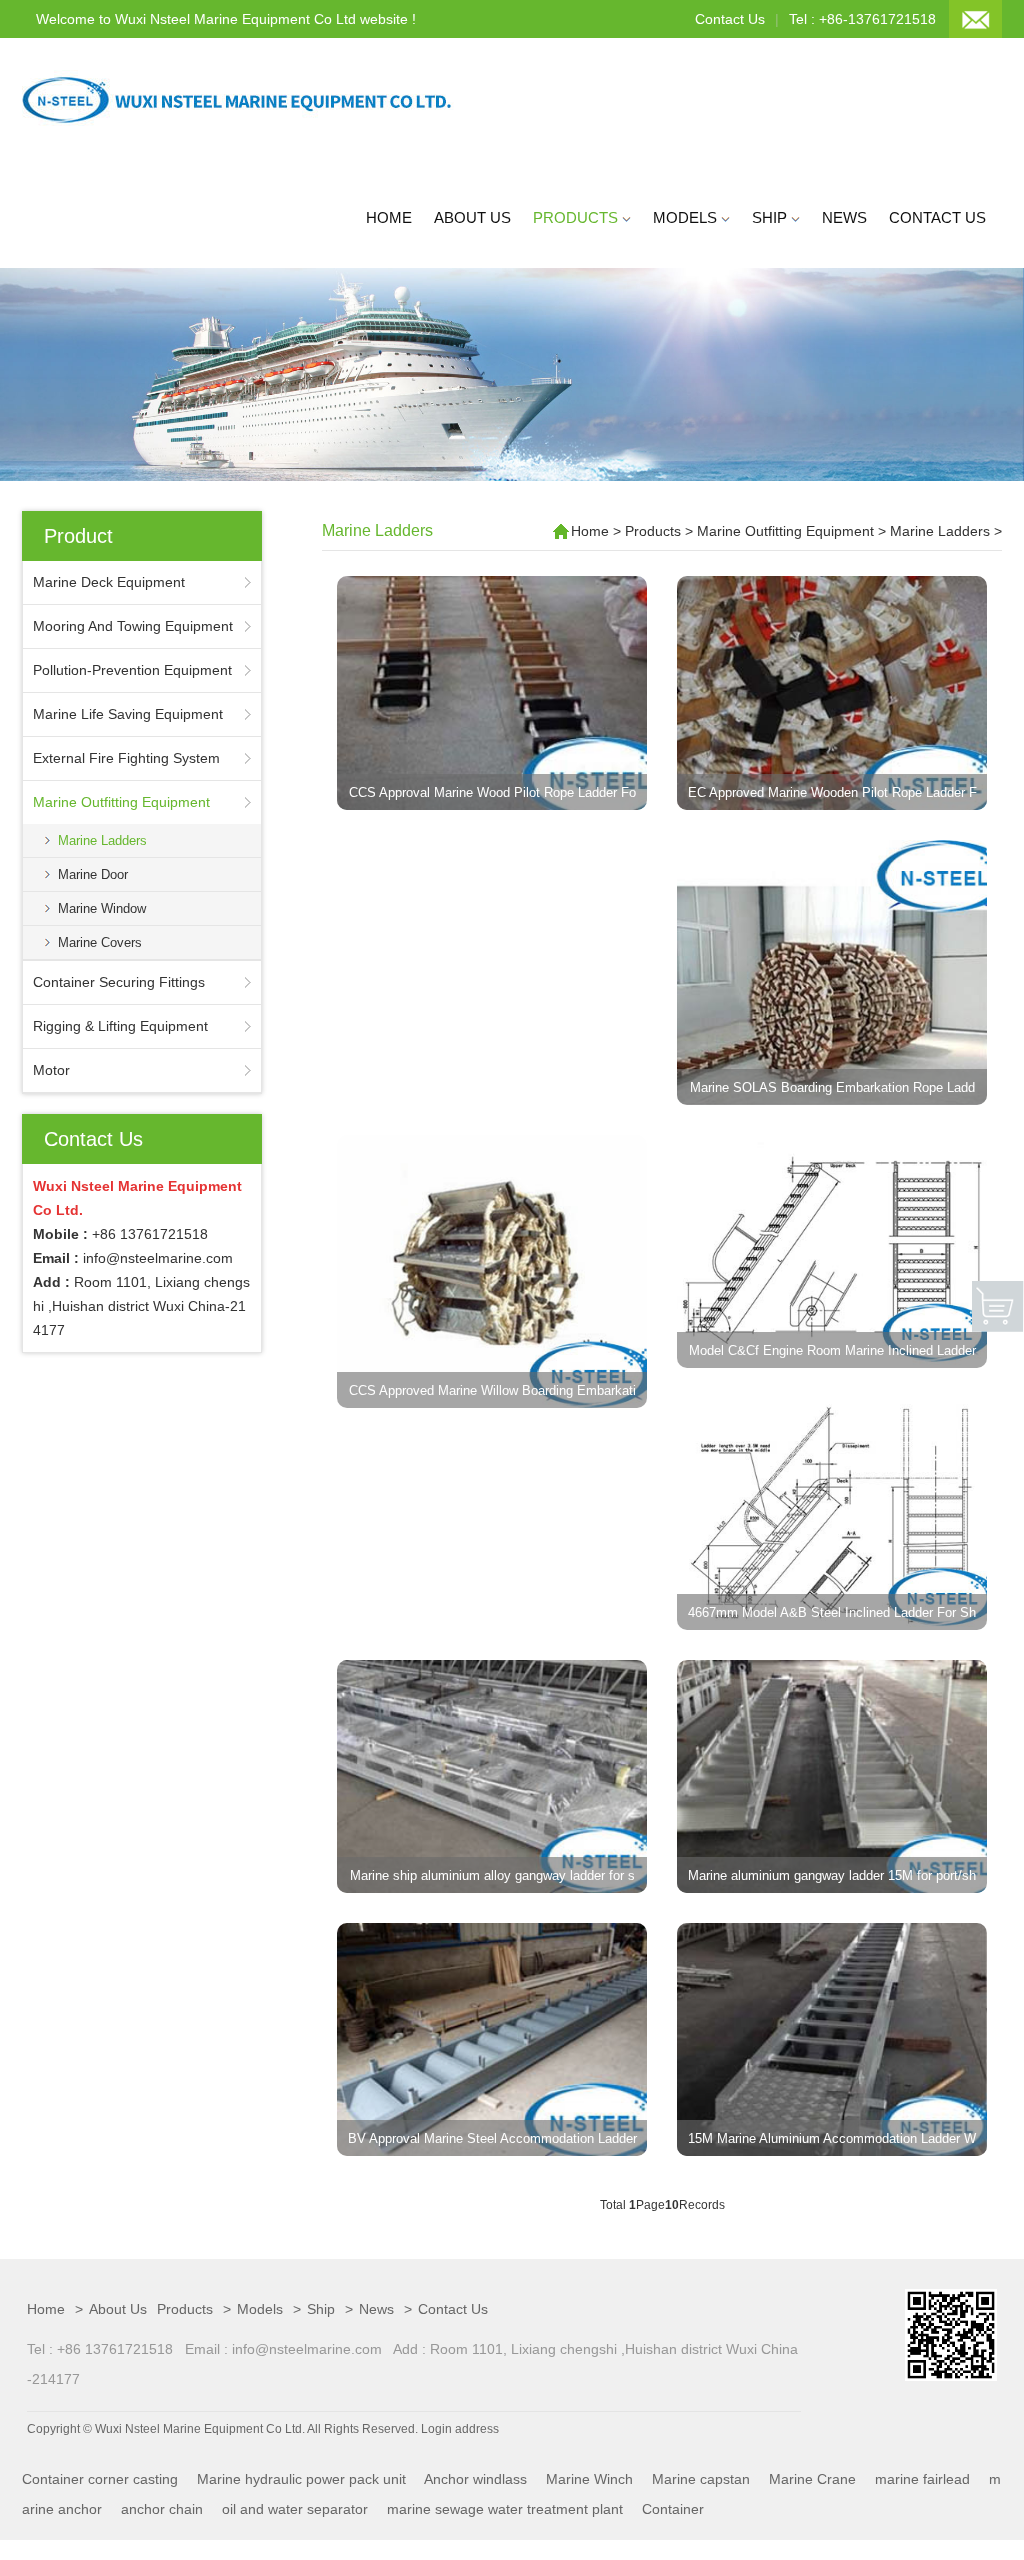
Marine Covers (100, 942)
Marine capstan (701, 2479)
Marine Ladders (102, 840)
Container (673, 2509)
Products (577, 217)
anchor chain (162, 2509)
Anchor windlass (475, 2479)
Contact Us (730, 19)
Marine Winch (589, 2479)
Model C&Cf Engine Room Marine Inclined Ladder (832, 1350)
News (844, 217)
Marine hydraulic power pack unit (301, 2479)
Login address (460, 2429)
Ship (771, 217)
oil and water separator (295, 2509)
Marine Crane (812, 2479)
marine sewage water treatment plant (505, 2509)
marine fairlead (922, 2479)
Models (687, 217)
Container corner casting (100, 2479)
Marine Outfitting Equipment (785, 531)
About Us (472, 217)
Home (389, 217)
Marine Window (102, 908)
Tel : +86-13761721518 (862, 19)
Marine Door (93, 874)
